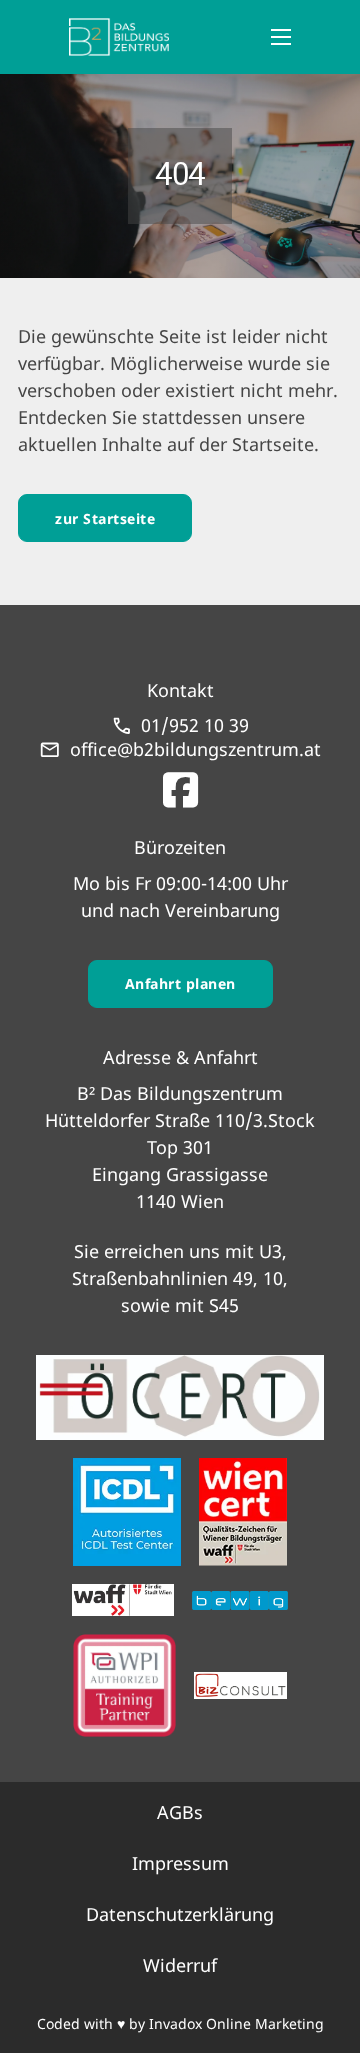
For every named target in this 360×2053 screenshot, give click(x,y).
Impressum (180, 1863)
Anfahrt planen (180, 983)
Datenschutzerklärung (180, 1914)
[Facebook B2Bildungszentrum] (180, 785)
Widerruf (180, 1965)
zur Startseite (105, 518)
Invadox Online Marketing (236, 2023)
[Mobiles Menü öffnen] (281, 37)
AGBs (180, 1812)
